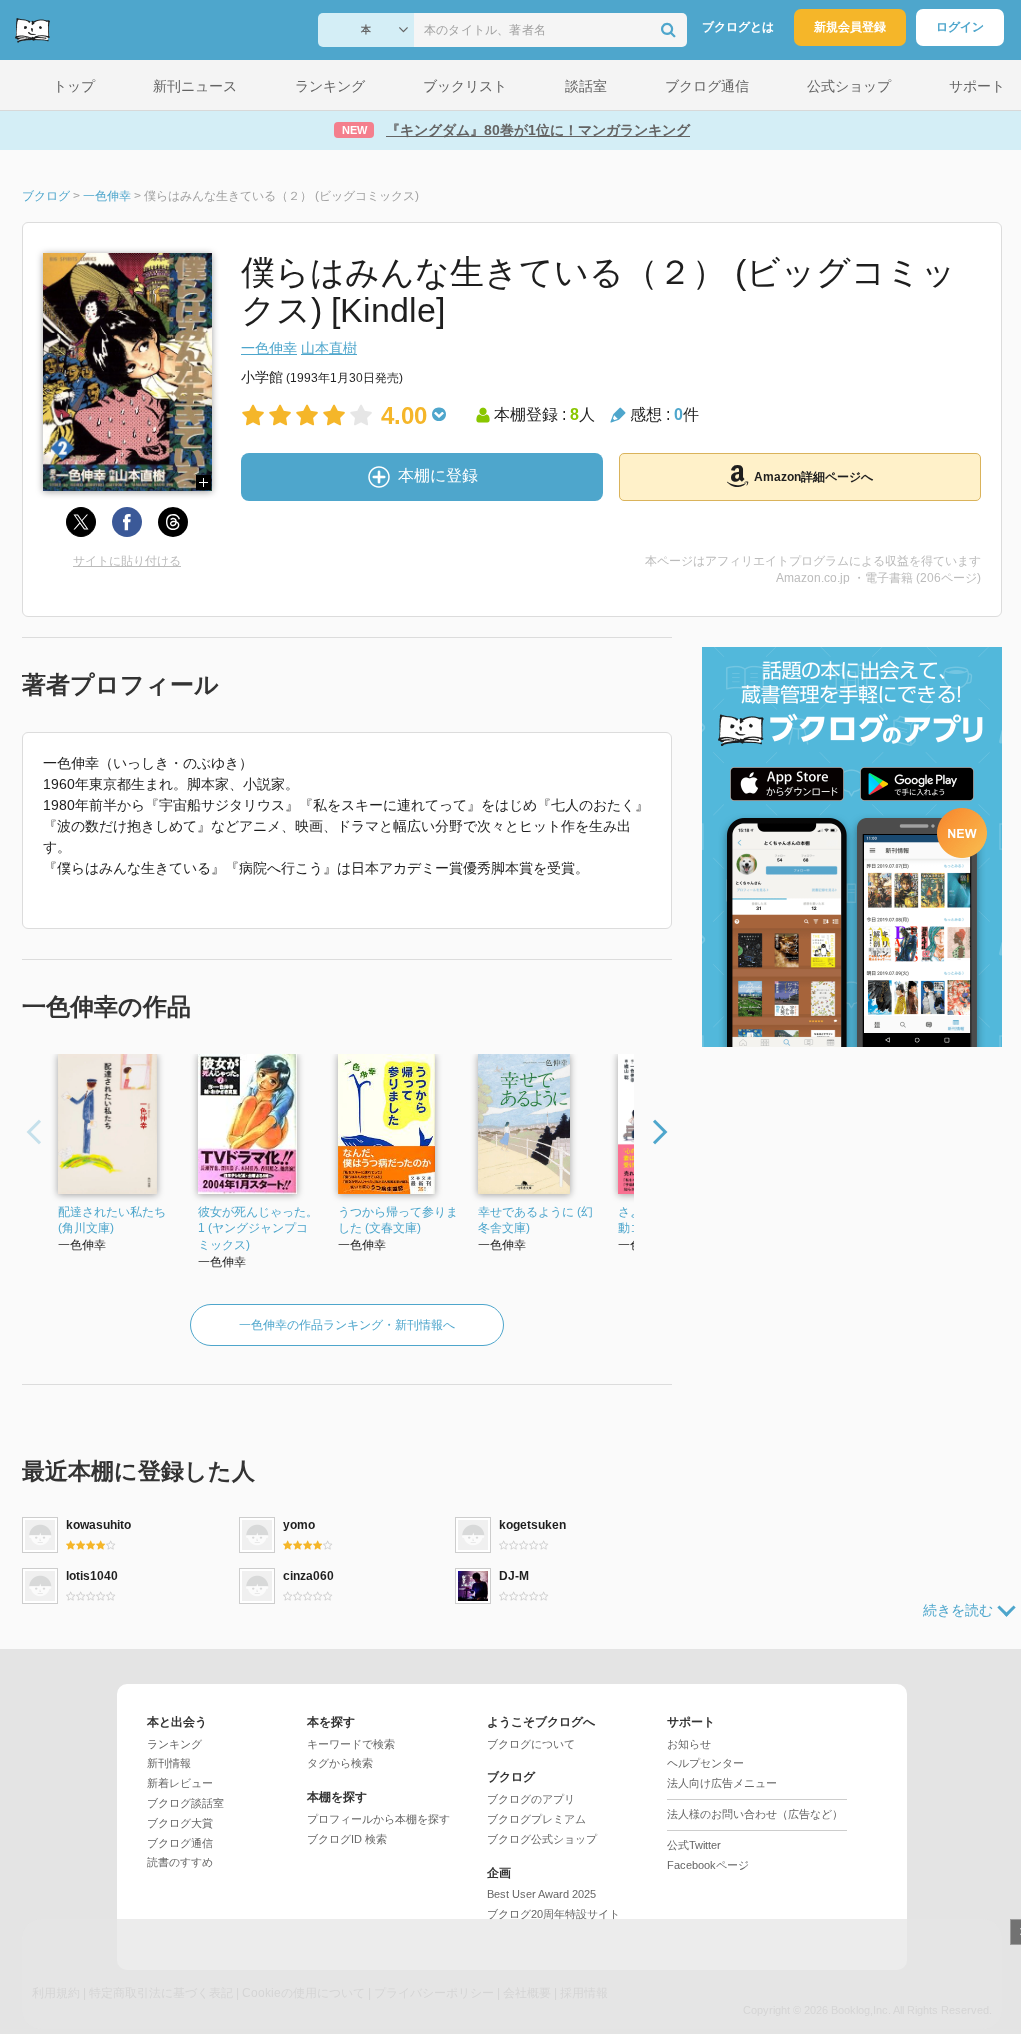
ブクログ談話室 (185, 1803)
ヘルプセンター (705, 1763)
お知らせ (689, 1744)
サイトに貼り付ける (127, 561)
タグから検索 (340, 1763)
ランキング (174, 1744)
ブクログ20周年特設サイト (553, 1914)
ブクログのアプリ (531, 1799)
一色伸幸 (269, 348)
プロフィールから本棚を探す (378, 1819)
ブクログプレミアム (536, 1819)
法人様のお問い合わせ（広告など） (755, 1814)
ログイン (960, 27)
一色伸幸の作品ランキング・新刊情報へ (347, 1325)
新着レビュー (180, 1783)
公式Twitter (694, 1845)
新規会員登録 (850, 27)
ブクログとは (738, 27)
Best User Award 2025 (541, 1894)
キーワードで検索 (351, 1744)
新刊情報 (169, 1763)
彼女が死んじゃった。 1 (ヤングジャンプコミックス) (258, 1229)
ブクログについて (531, 1744)
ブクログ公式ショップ (542, 1839)
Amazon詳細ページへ (813, 477)
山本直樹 (329, 348)
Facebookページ (708, 1865)
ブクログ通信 (180, 1843)
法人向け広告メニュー (722, 1783)
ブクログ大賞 (180, 1823)
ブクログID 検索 (347, 1839)
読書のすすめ (180, 1862)
